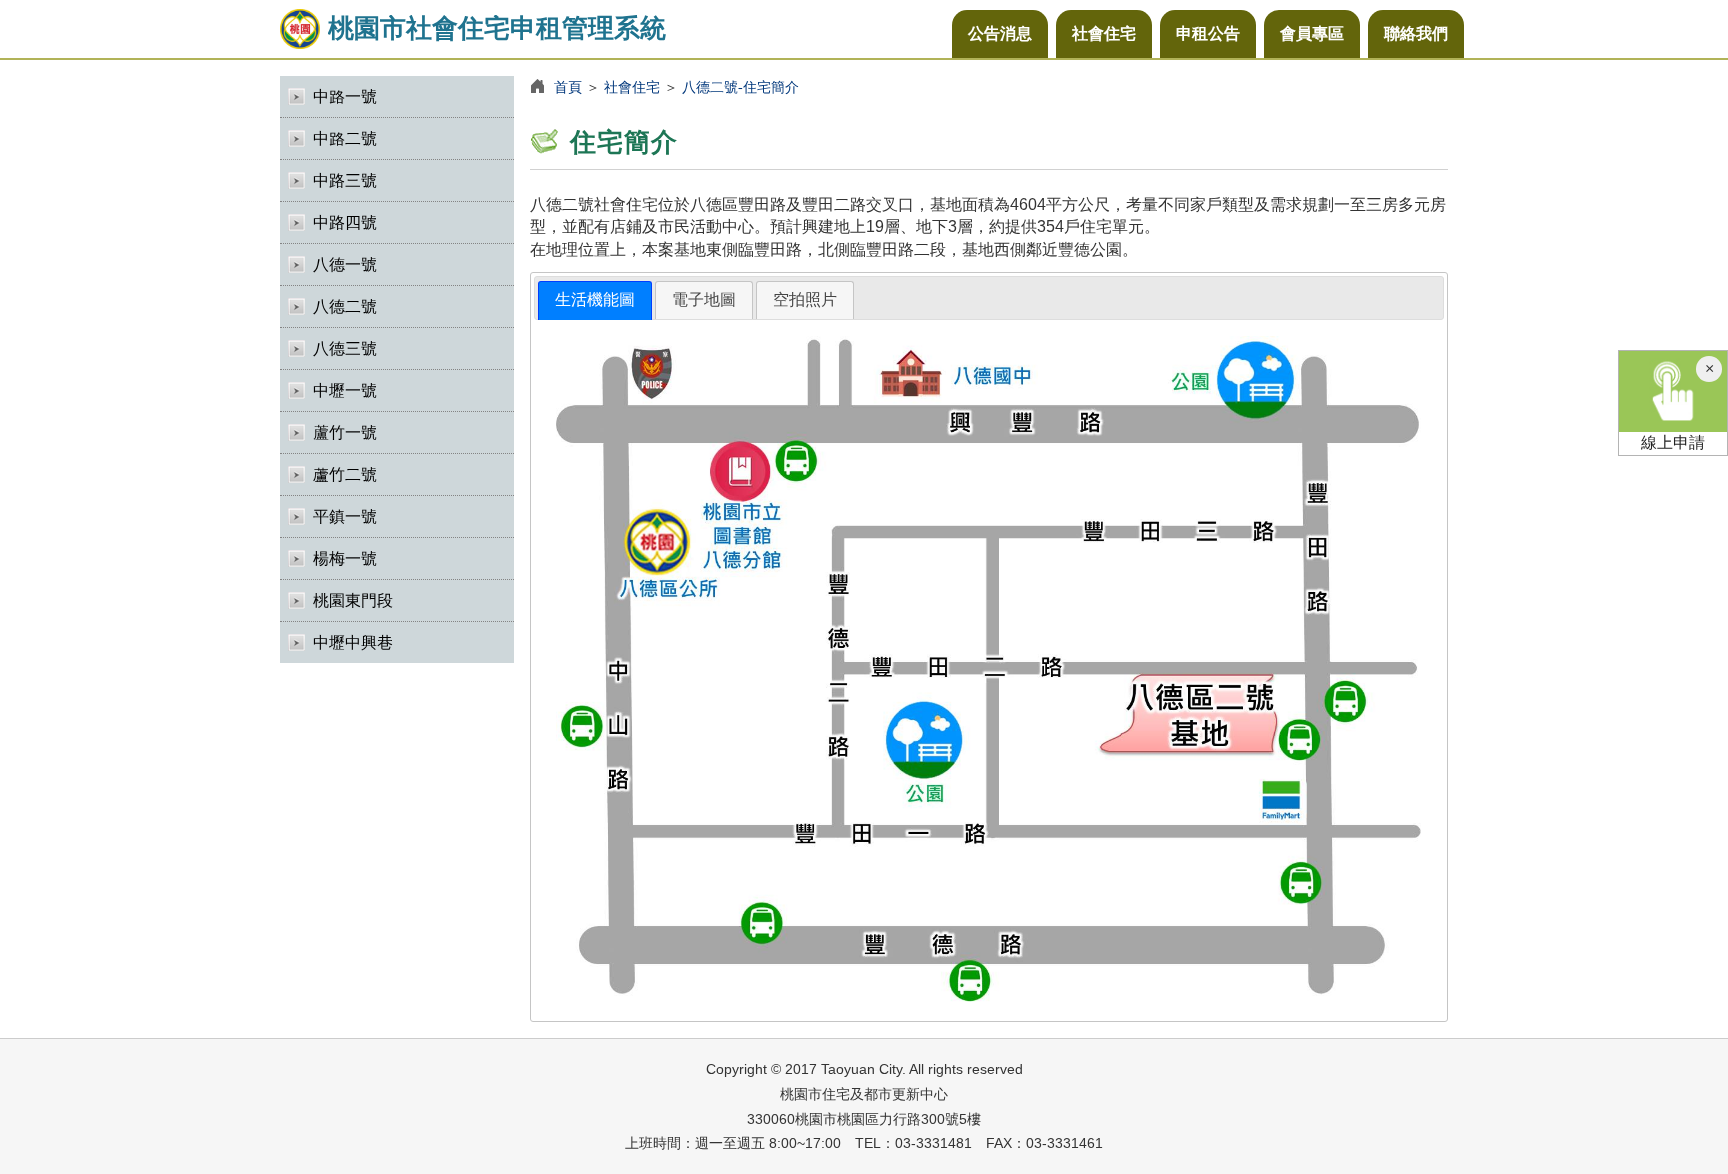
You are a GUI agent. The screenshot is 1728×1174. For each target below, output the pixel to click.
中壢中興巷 (353, 642)
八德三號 (345, 348)
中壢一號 (345, 390)
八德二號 (345, 306)
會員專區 (1312, 33)
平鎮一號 (345, 516)
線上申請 (1673, 442)
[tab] (595, 300)
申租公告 (1208, 33)
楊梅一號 (345, 558)
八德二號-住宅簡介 (740, 87)
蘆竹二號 (345, 474)
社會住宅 (1104, 33)
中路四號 (345, 222)
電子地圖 (704, 299)
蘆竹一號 (345, 432)
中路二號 (345, 138)
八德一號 (345, 264)
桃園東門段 (353, 600)
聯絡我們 (1416, 33)
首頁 (568, 87)
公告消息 (1000, 33)
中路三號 (345, 180)
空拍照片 (805, 299)
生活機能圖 (595, 299)
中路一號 (345, 96)
